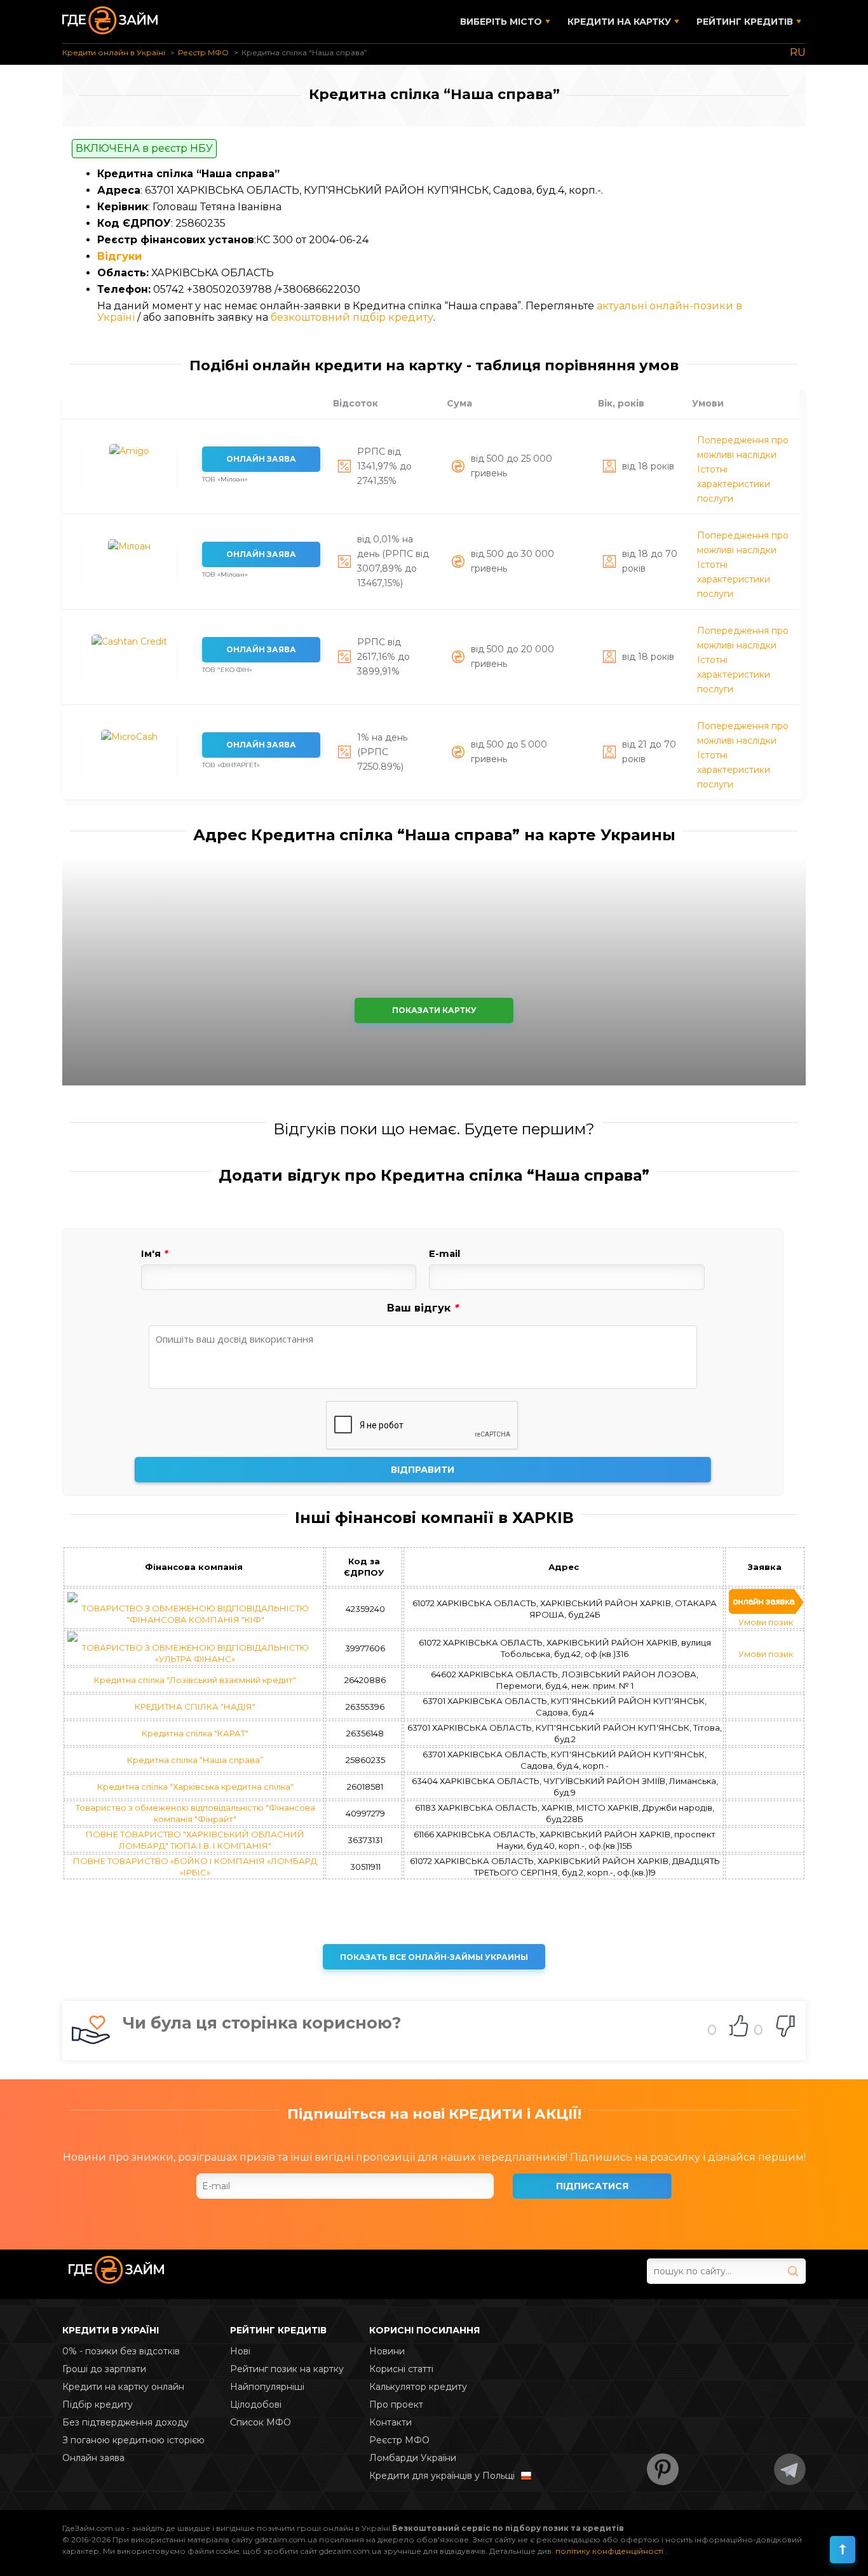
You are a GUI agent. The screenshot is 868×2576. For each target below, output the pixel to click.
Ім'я (154, 1254)
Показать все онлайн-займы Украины (434, 1957)
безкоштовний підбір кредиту (352, 317)
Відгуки (119, 256)
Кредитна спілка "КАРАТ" (195, 1733)
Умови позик (766, 1622)
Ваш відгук (423, 1308)
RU (798, 52)
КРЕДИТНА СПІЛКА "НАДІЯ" (195, 1707)
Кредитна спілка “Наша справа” (195, 1760)
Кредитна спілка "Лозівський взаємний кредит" (195, 1680)
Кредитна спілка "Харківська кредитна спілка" (195, 1787)
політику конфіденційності (610, 2551)
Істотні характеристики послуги (734, 484)
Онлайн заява (261, 459)
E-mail (444, 1254)
